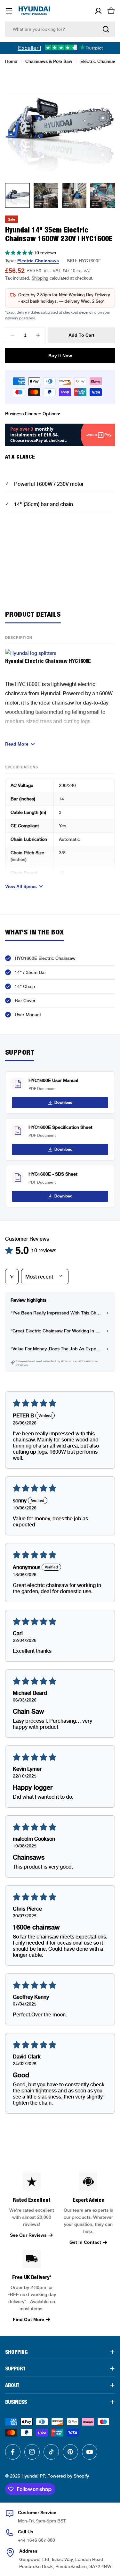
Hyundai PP (33, 2476)
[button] (20, 253)
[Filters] (12, 1277)
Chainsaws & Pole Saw (49, 61)
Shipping (40, 278)
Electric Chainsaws (100, 61)
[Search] (106, 29)
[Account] (98, 11)
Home (11, 61)
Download (63, 1102)
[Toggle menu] (9, 11)
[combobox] (60, 29)
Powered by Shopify (68, 2476)
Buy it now (60, 356)
